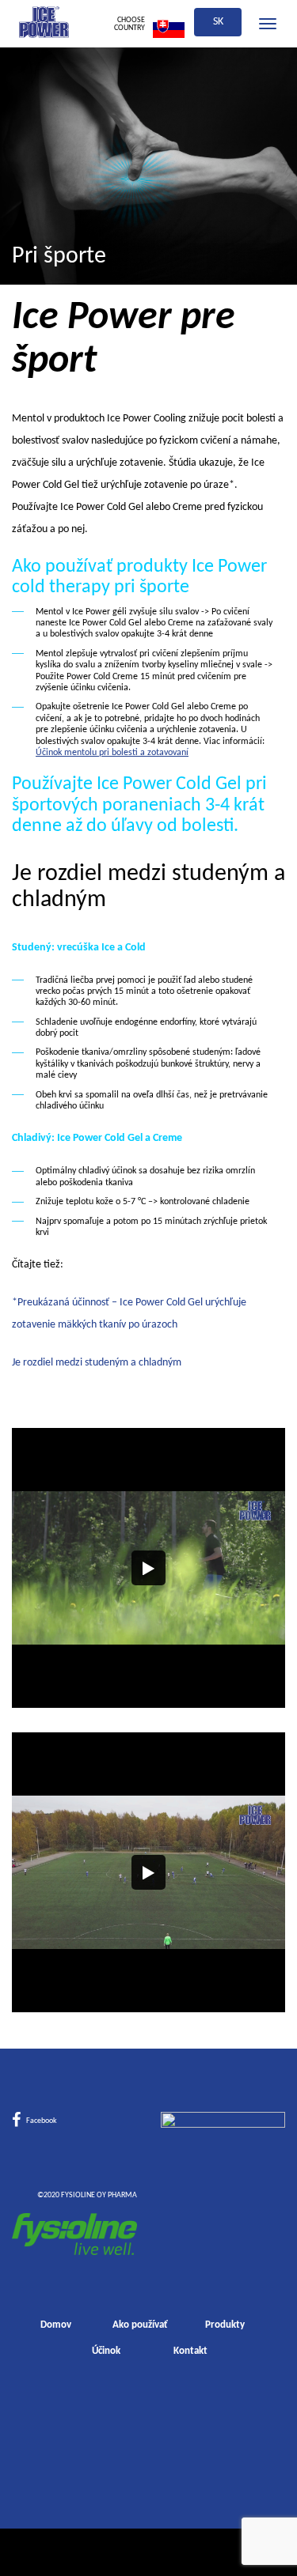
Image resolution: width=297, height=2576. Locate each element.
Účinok (106, 2351)
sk (218, 22)
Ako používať (140, 2325)
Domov (56, 2325)
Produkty (225, 2325)
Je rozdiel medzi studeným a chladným (97, 1363)
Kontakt (190, 2351)
